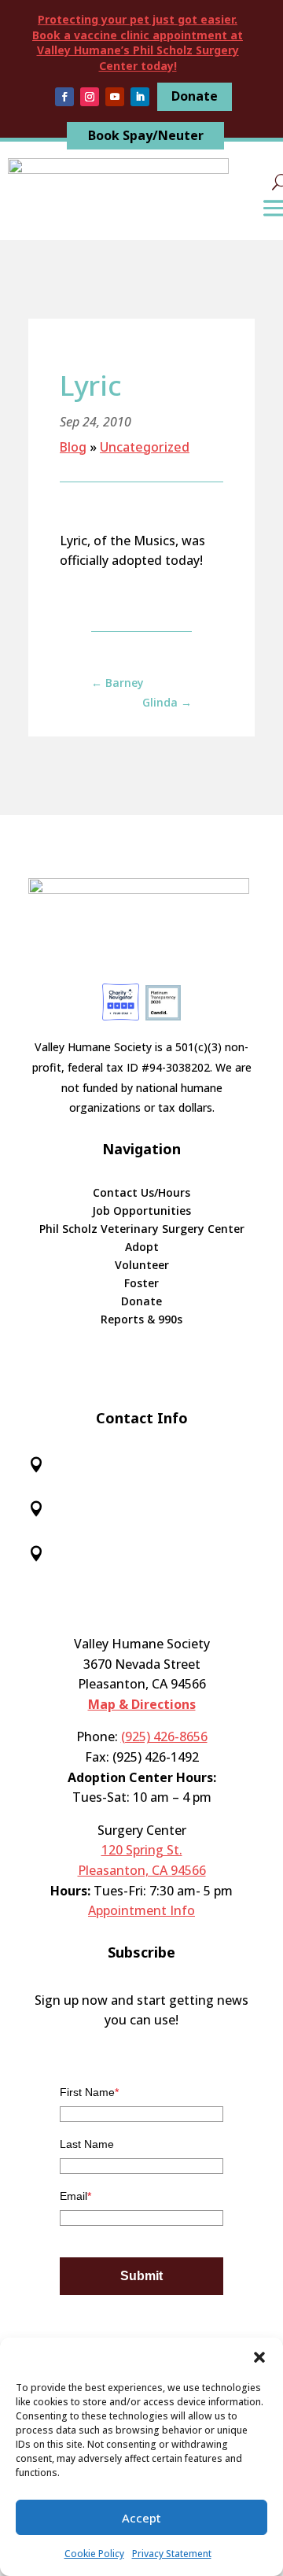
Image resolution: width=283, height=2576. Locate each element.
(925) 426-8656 (164, 1736)
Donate (195, 96)
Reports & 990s (141, 1320)
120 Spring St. (142, 1850)
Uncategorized (145, 447)
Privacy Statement (172, 2554)
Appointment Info (141, 1910)
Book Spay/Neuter (146, 135)
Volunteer (142, 1266)
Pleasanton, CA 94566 (142, 1870)
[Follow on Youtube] (115, 97)
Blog (73, 447)
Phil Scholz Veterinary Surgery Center (142, 1230)
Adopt (142, 1248)
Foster (141, 1284)
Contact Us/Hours (141, 1194)
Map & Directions (142, 1704)
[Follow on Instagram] (90, 97)
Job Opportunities (141, 1212)
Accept (141, 2518)
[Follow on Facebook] (64, 97)
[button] (259, 2357)
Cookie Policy (94, 2554)
